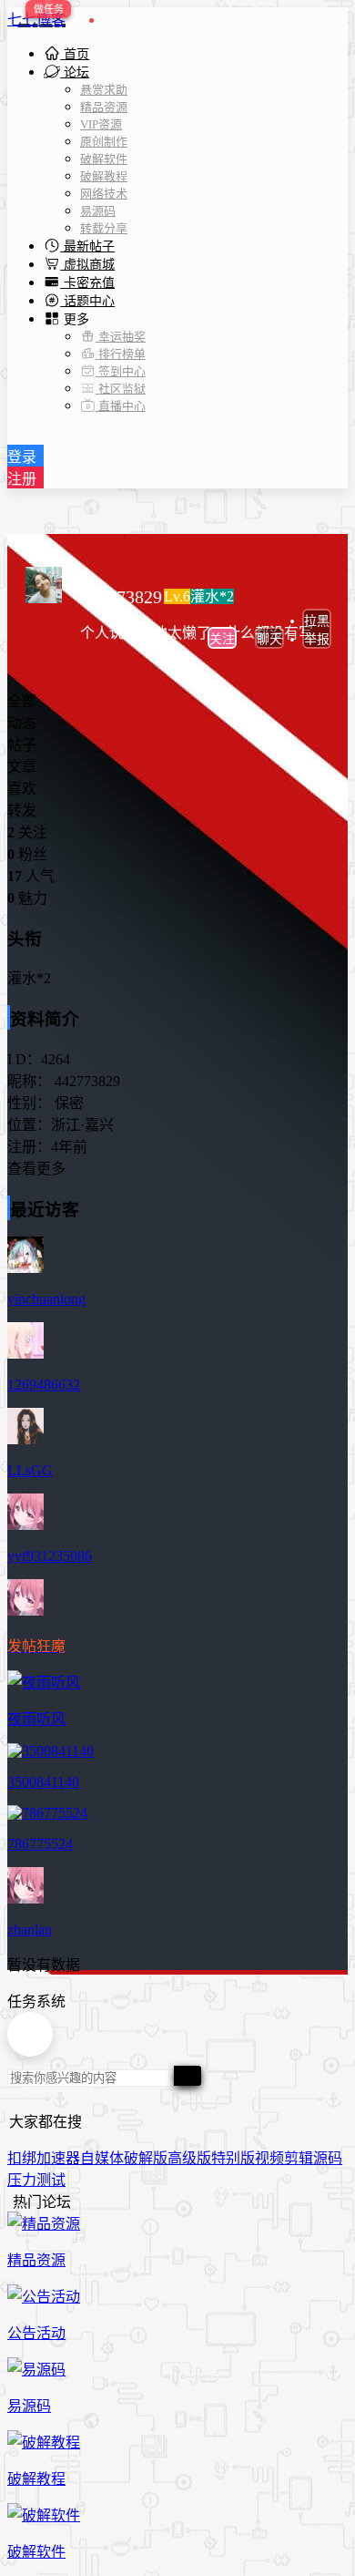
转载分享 (104, 228)
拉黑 (317, 621)
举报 (317, 639)
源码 (328, 2158)
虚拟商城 (87, 265)
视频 (269, 2158)
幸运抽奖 (121, 337)
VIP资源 (101, 124)
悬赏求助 (104, 90)
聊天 (269, 639)
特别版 (233, 2158)
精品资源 (104, 107)
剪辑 (299, 2158)
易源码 (98, 211)
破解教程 (104, 176)
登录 (22, 457)
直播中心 (121, 406)
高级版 (189, 2158)
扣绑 (22, 2158)
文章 (22, 767)
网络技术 (104, 194)
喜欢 (22, 789)
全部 (22, 701)
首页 (75, 54)
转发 (22, 811)
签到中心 (121, 371)
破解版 (146, 2158)
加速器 (58, 2158)
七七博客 (36, 20)
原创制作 (104, 142)
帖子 (22, 745)
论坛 (75, 72)
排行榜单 (121, 354)
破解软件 (104, 159)
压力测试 (36, 2180)
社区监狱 (121, 389)
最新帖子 (87, 246)
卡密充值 (87, 283)
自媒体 (102, 2158)
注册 (22, 479)
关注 (222, 639)
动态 (22, 723)
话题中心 (87, 301)
